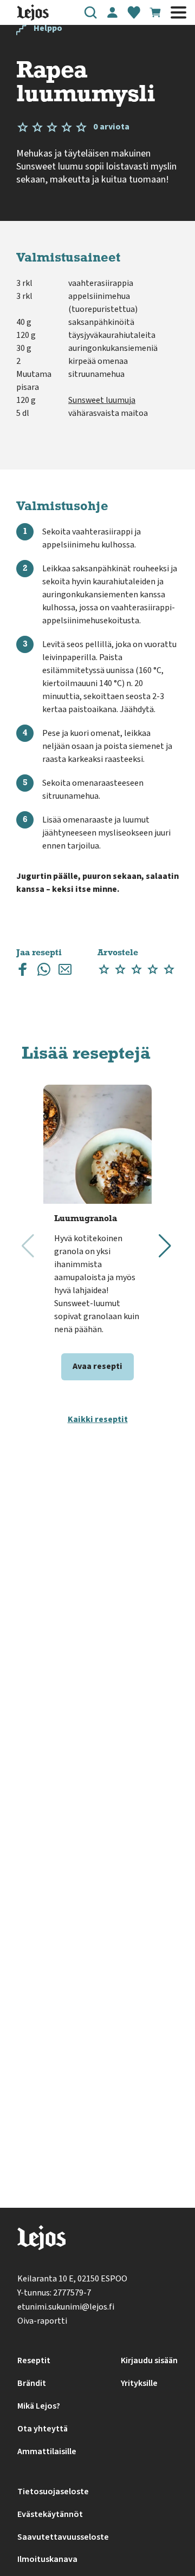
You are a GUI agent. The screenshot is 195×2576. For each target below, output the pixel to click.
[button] (90, 12)
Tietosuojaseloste (53, 2492)
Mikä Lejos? (39, 2406)
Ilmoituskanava (47, 2559)
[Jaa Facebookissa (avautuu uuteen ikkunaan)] (23, 972)
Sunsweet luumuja (102, 400)
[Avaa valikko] (178, 12)
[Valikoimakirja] (134, 12)
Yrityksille (139, 2383)
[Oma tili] (112, 12)
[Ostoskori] (155, 12)
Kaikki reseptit (98, 1419)
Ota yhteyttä (43, 2429)
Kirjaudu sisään (149, 2360)
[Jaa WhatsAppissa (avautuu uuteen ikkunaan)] (44, 972)
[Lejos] (41, 2240)
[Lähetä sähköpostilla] (65, 972)
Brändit (32, 2383)
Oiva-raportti (42, 2321)
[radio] (104, 970)
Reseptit (34, 2360)
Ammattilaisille (47, 2451)
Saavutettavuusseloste (63, 2537)
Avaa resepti (97, 1366)
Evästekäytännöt (50, 2514)
